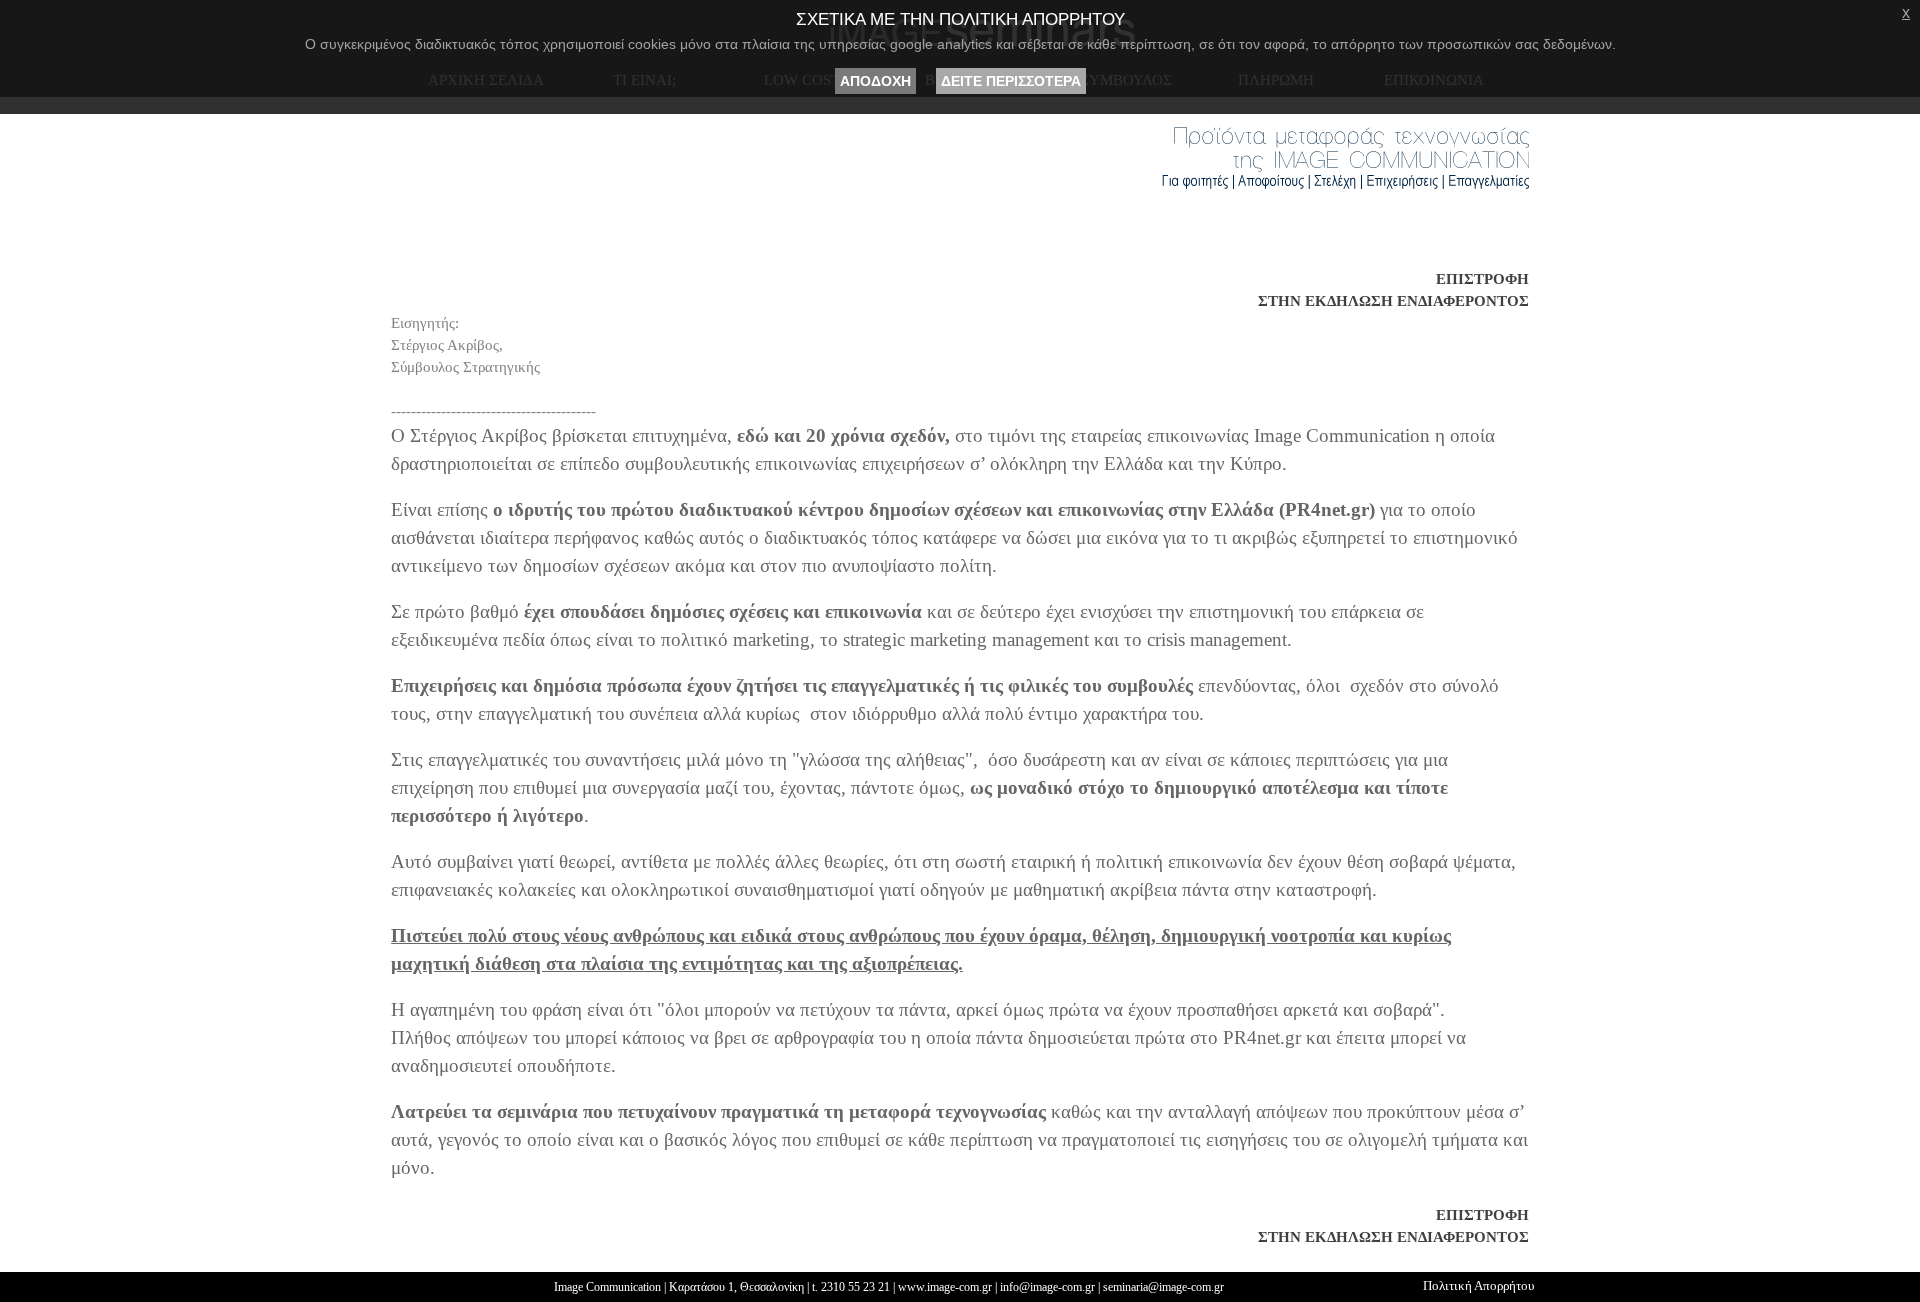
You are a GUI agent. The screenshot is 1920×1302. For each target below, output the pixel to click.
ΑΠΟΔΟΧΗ (875, 81)
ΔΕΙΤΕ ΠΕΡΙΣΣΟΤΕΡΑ (1011, 81)
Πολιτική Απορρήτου (1478, 1285)
